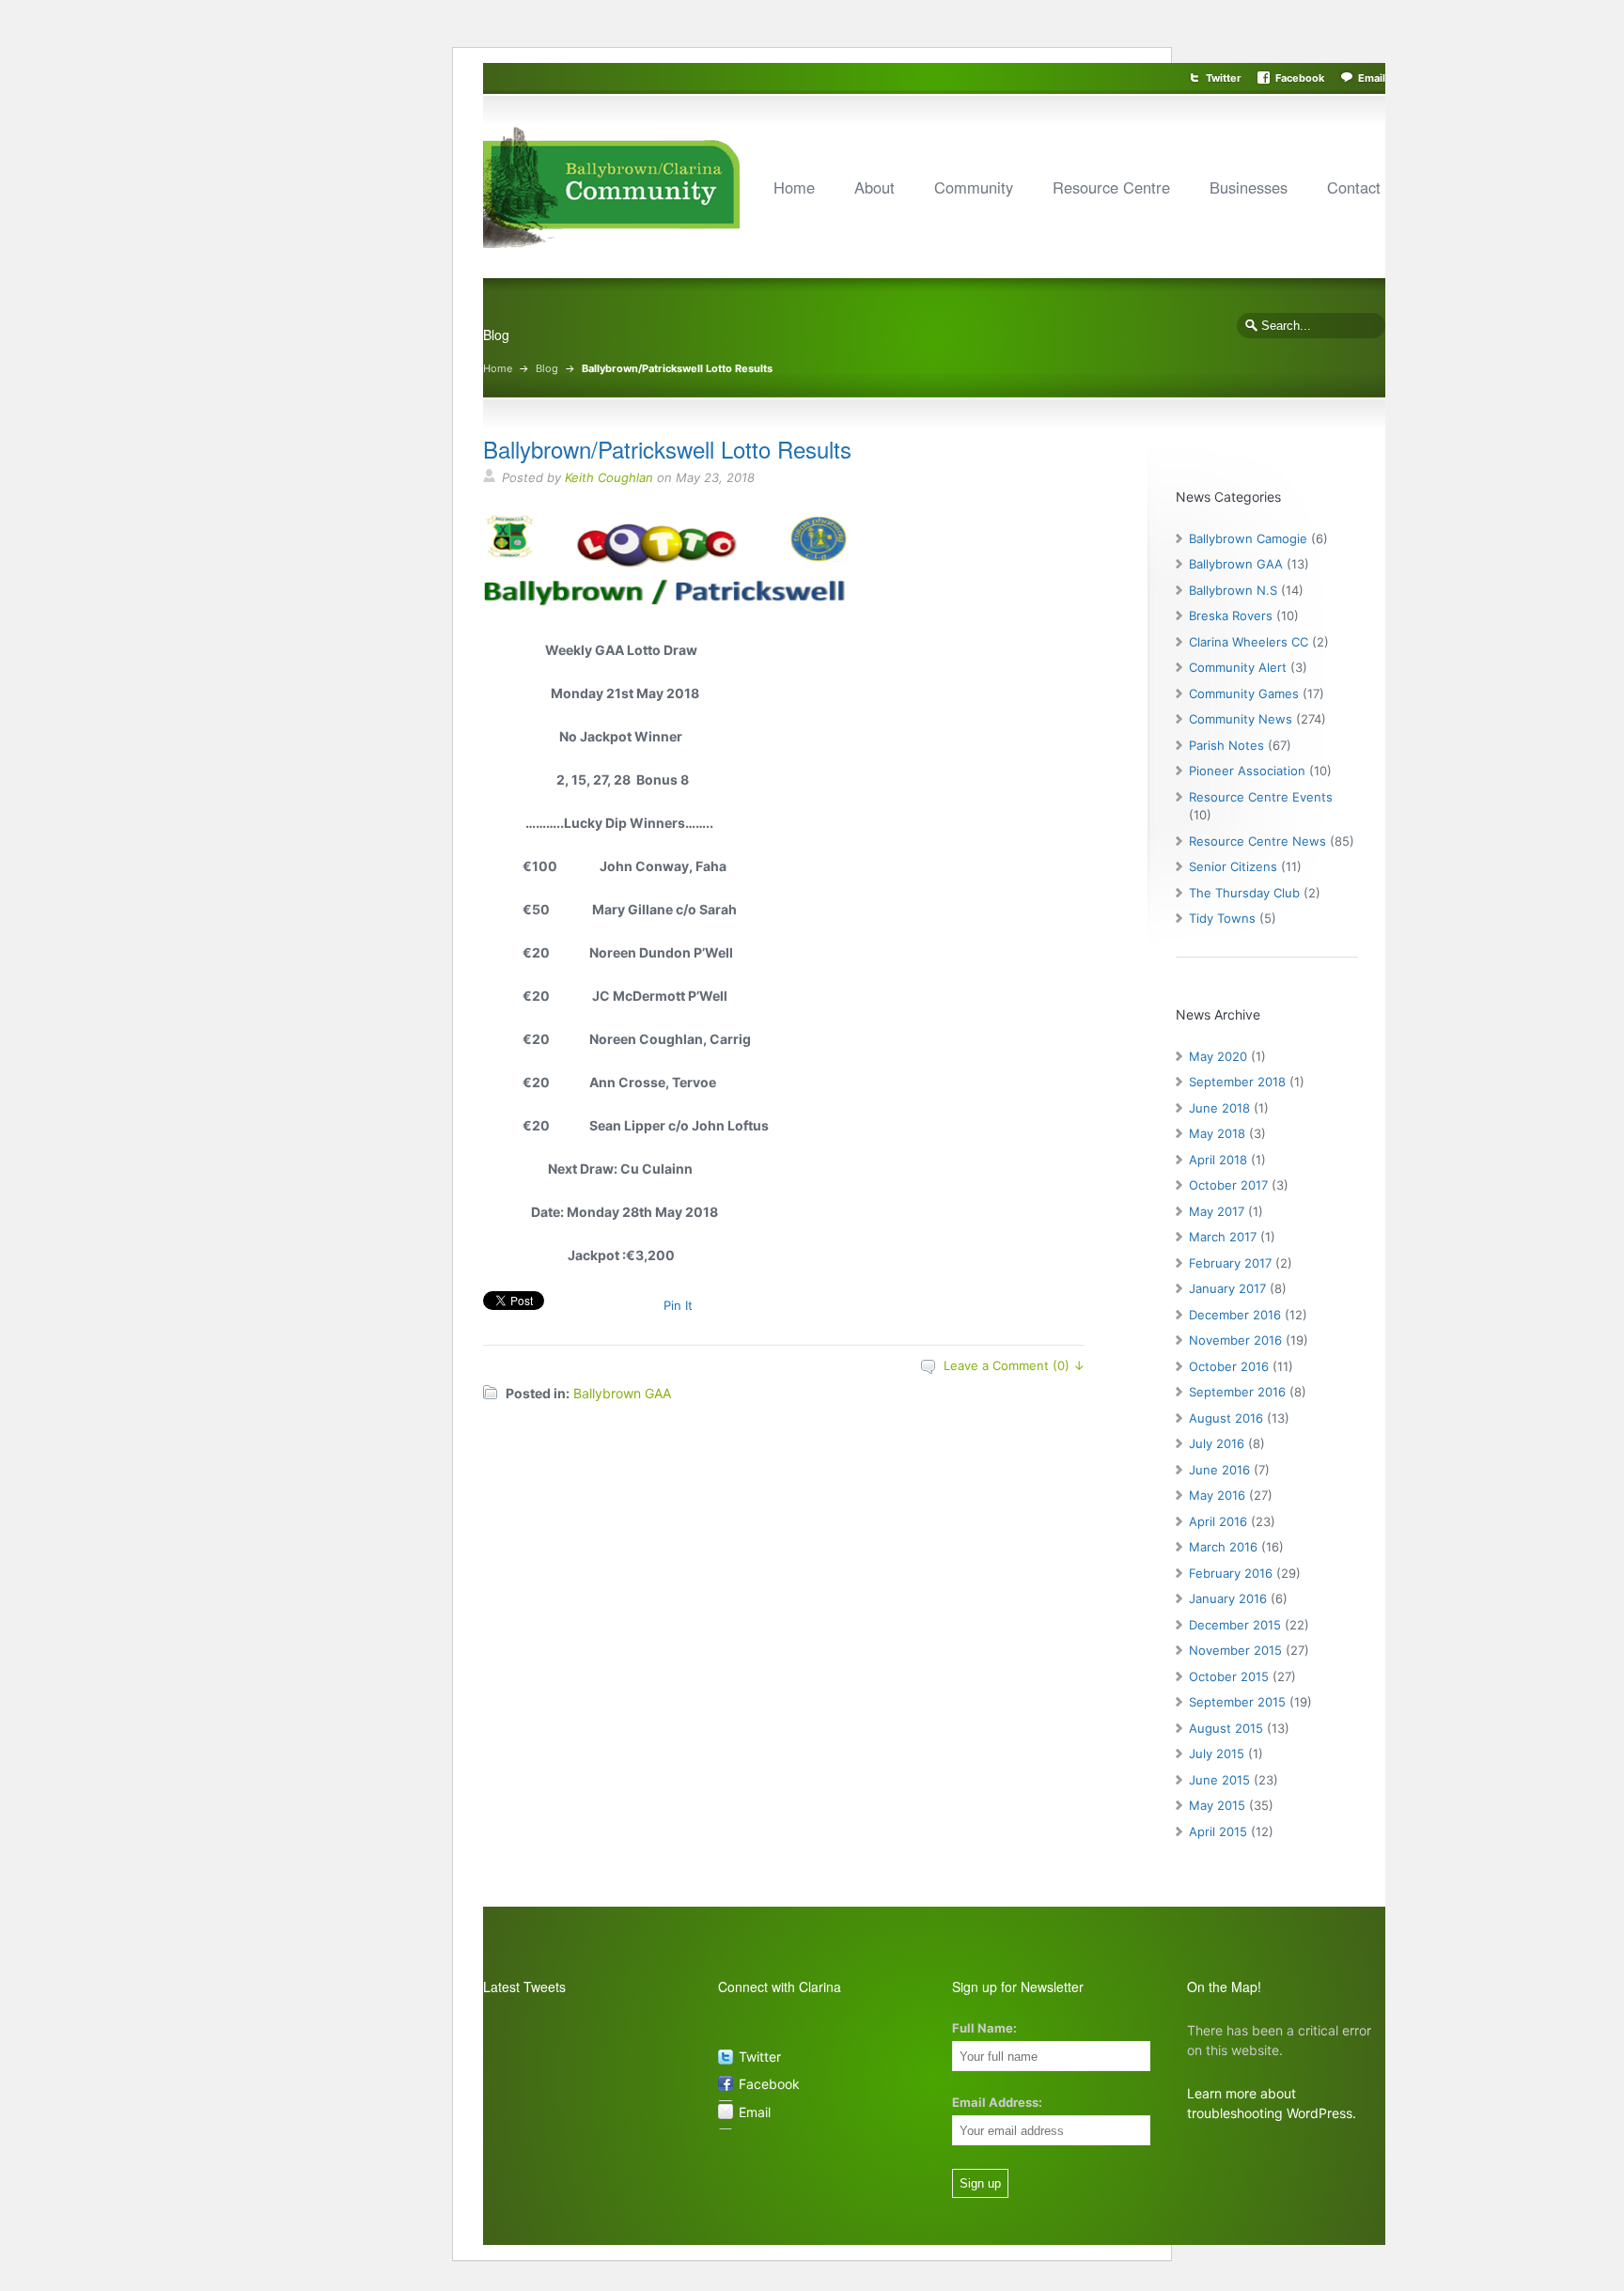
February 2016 (1231, 1573)
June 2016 (1219, 1470)
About (874, 187)
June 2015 (1219, 1780)
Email (1372, 78)
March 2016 (1223, 1547)
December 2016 (1235, 1315)
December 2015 (1235, 1625)
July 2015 (1217, 1753)
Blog (547, 369)
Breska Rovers (1231, 616)
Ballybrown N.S (1233, 590)
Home (794, 187)
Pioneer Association (1247, 771)
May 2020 (1218, 1056)
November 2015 (1235, 1650)
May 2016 (1217, 1495)
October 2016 (1229, 1366)
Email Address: (997, 2102)
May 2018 (1217, 1133)
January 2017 (1227, 1288)
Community (974, 187)
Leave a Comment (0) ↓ (1014, 1365)
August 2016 (1226, 1418)
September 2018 (1237, 1082)
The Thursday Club (1244, 893)
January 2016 (1228, 1598)
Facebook (1300, 78)
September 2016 (1237, 1392)
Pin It (678, 1305)
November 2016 (1235, 1340)
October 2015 (1229, 1676)
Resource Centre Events (1261, 797)
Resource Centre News (1257, 841)
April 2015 (1218, 1831)
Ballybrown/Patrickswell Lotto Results (667, 449)
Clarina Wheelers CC (1249, 642)
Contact (1354, 187)
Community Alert (1238, 667)
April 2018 (1218, 1160)
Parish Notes (1226, 745)
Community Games (1244, 694)
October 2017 (1228, 1185)
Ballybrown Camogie (1248, 538)
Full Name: (984, 2028)
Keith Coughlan (609, 477)
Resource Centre (1111, 187)
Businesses (1249, 187)
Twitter (1224, 78)
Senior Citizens (1233, 866)
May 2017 (1217, 1211)
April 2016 (1218, 1521)
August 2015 (1226, 1728)
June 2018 (1219, 1108)
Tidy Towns (1222, 918)
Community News (1241, 719)
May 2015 (1217, 1805)
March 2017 (1223, 1237)
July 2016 (1217, 1443)
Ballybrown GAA (622, 1393)
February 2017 (1230, 1263)
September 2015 (1237, 1702)
